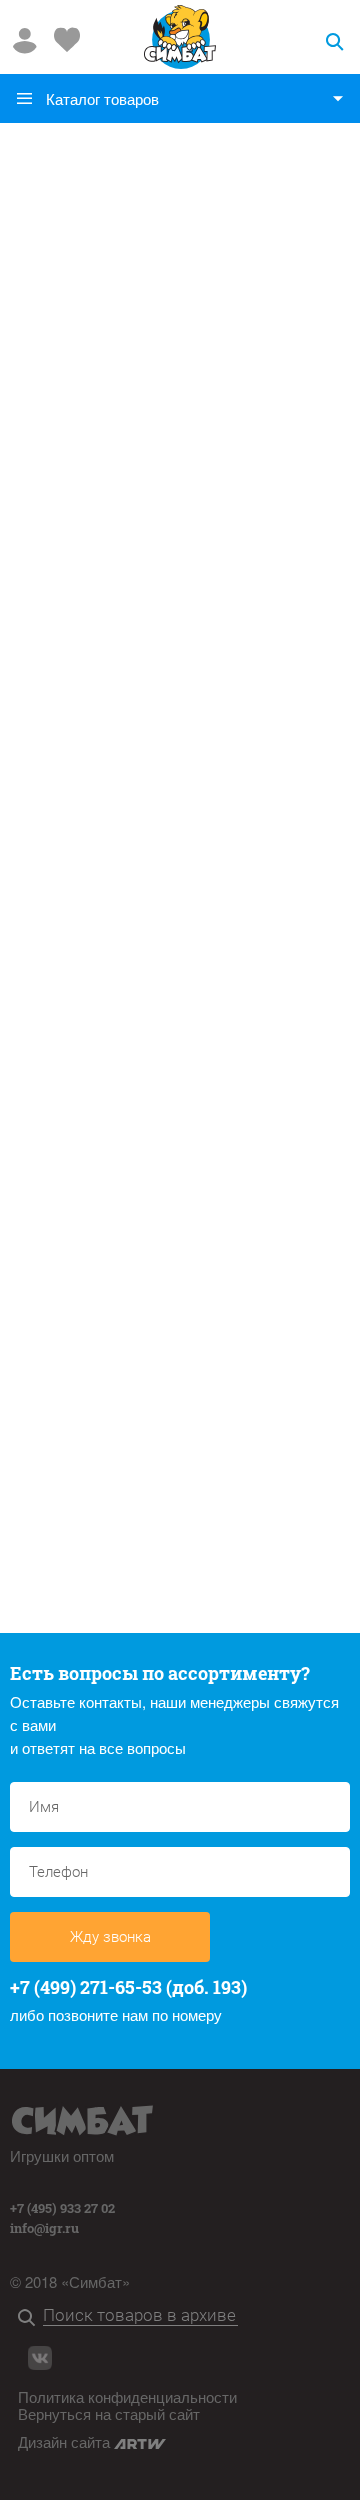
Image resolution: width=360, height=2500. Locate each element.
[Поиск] (30, 2318)
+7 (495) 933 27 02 (62, 2208)
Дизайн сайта (66, 2441)
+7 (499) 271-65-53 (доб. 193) (128, 1987)
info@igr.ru (44, 2228)
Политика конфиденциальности (127, 2396)
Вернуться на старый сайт (109, 2413)
